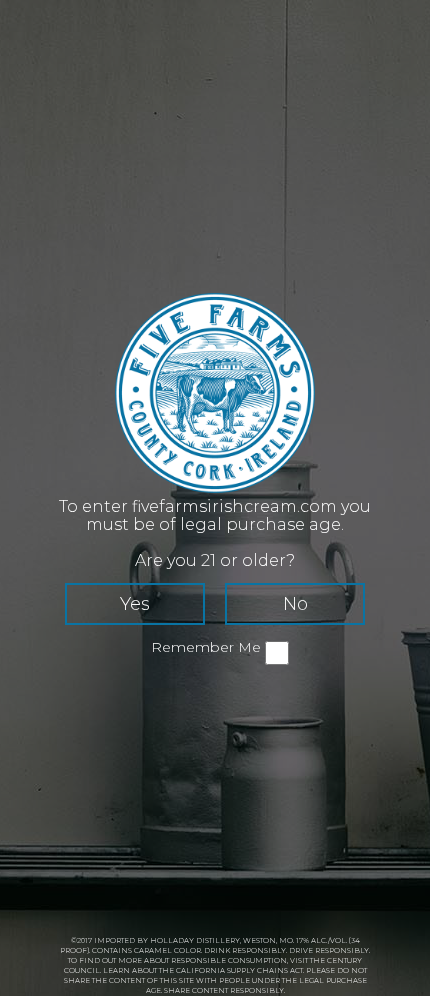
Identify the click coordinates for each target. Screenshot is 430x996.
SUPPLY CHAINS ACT (265, 970)
